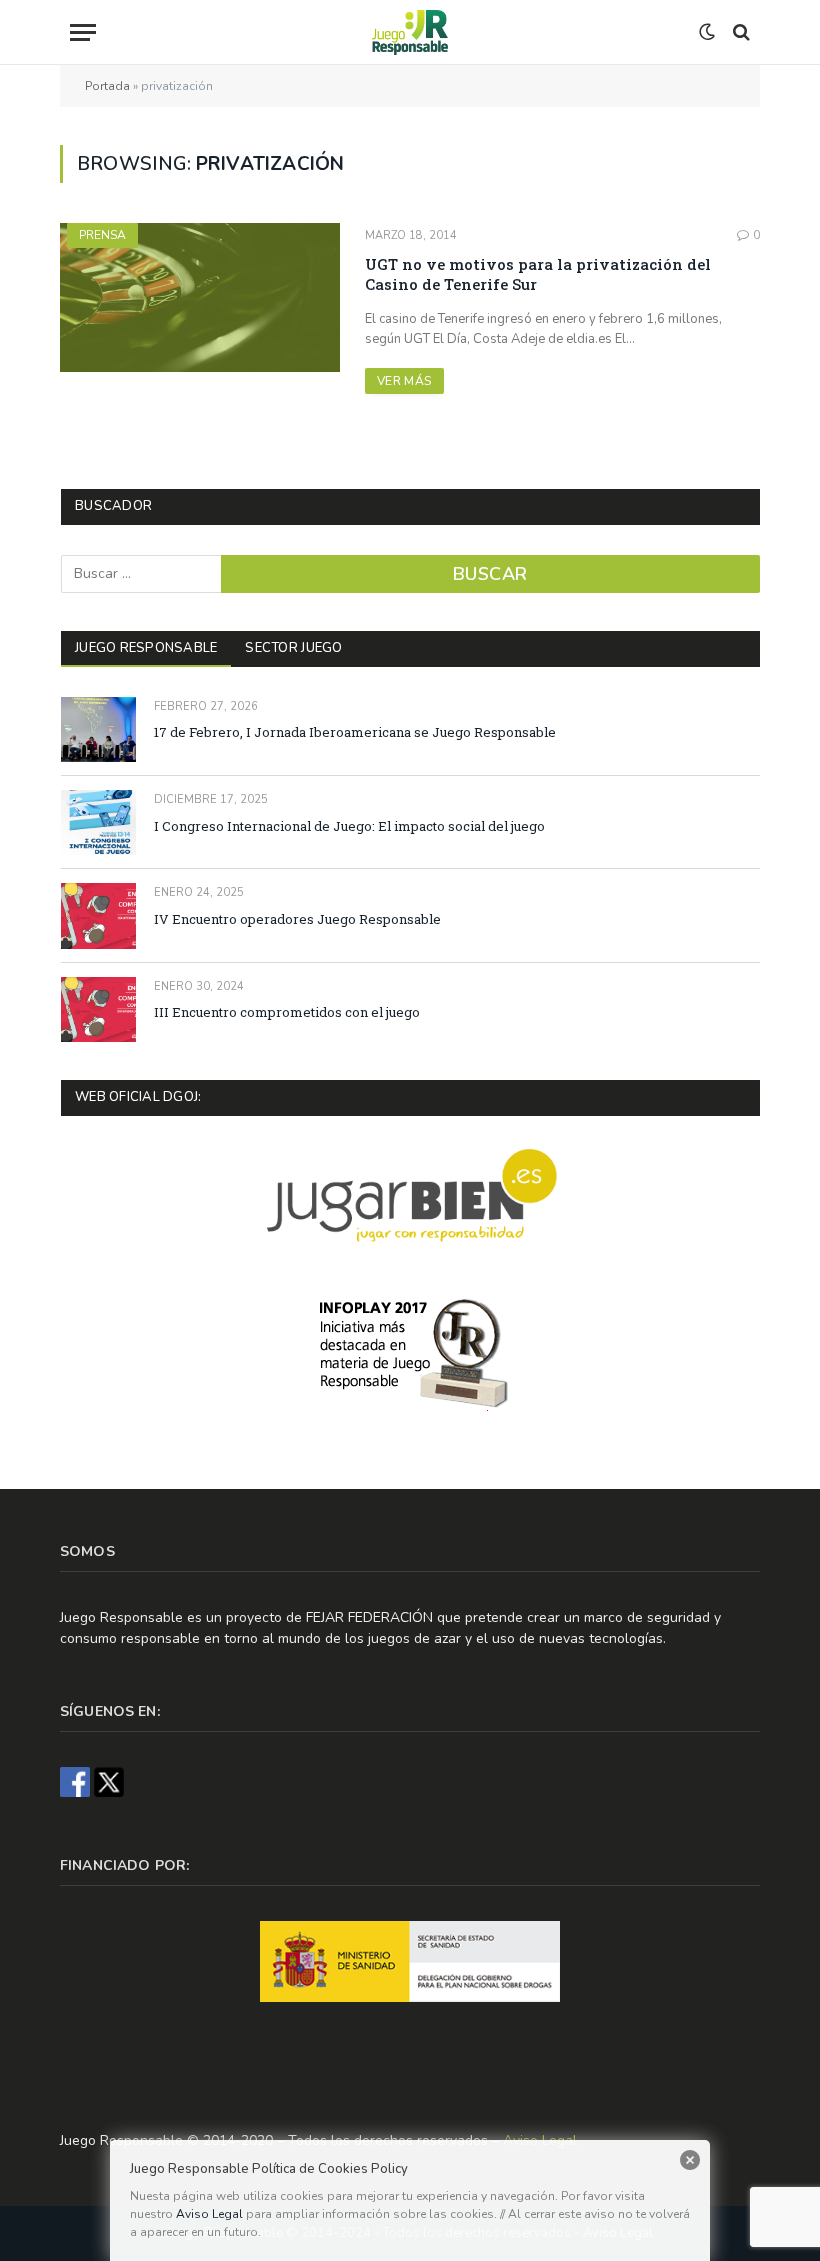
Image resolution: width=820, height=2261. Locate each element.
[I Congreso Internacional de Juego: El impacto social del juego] (98, 822)
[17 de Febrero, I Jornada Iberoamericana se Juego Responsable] (98, 729)
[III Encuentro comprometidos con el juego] (98, 1009)
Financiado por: (124, 1865)
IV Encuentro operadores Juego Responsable (297, 919)
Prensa (102, 235)
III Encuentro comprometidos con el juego (287, 1012)
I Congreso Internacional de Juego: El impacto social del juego (349, 826)
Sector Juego (293, 648)
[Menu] (199, 32)
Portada (107, 86)
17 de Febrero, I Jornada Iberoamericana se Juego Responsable (355, 732)
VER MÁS (404, 381)
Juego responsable (146, 648)
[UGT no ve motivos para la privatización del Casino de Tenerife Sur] (200, 297)
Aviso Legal (209, 2214)
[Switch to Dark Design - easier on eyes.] (707, 32)
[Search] (739, 32)
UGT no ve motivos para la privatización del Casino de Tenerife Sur (538, 274)
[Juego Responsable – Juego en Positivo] (410, 32)
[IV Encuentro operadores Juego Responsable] (98, 915)
